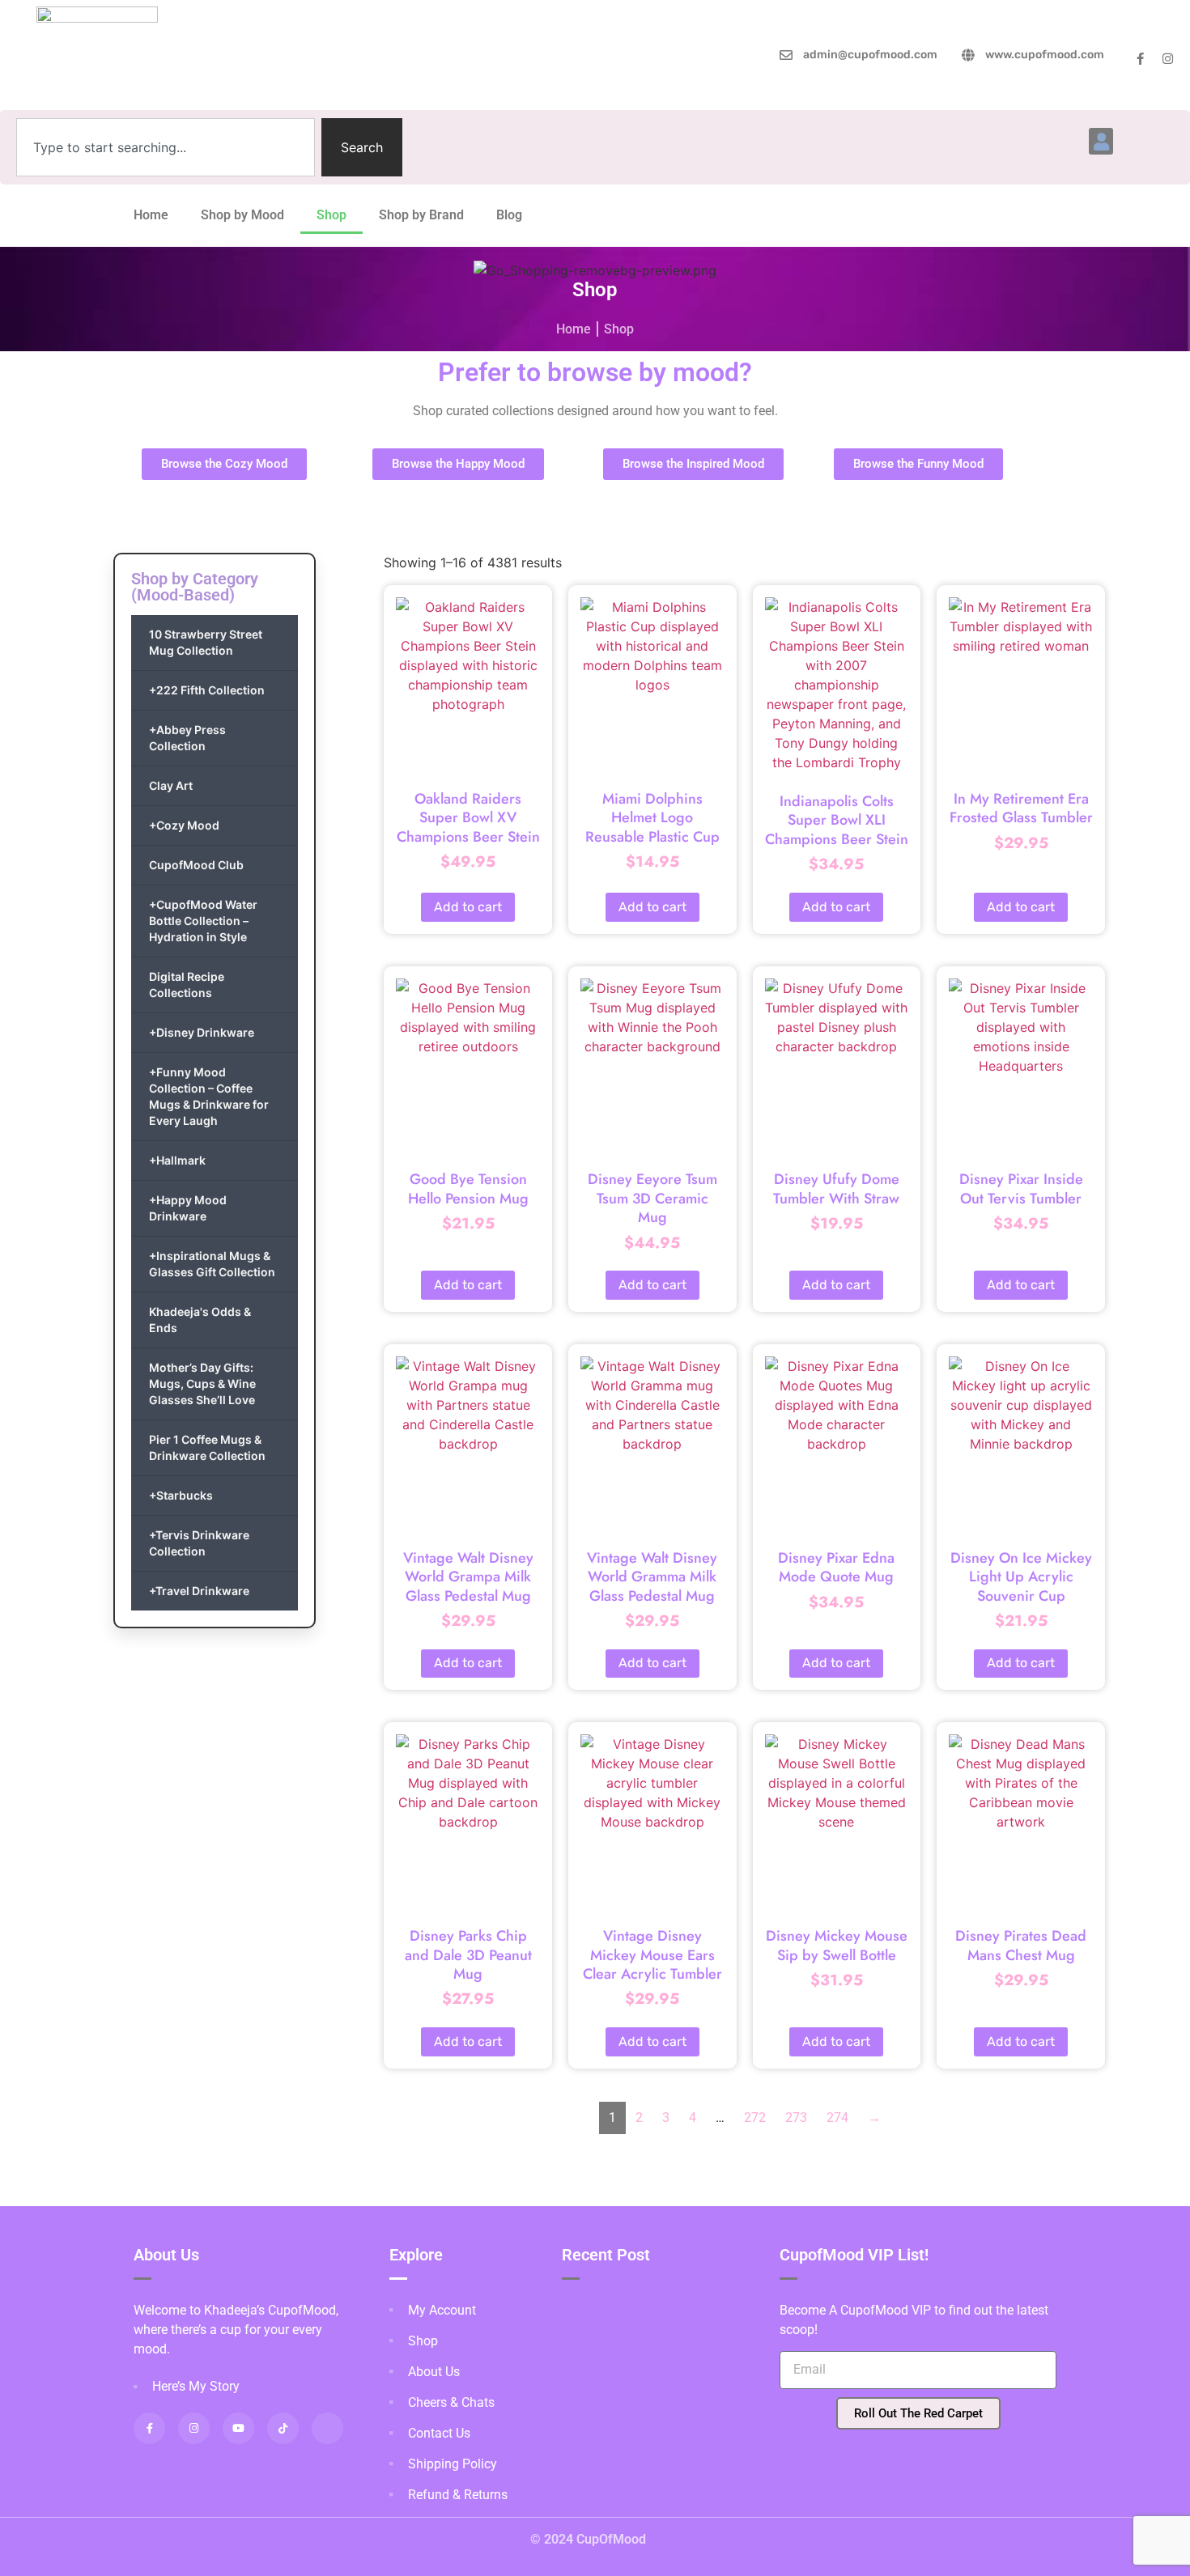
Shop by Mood (242, 215)
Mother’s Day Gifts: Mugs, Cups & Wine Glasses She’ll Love (202, 1383)
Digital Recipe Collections (187, 985)
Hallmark (177, 1160)
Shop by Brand (421, 215)
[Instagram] (1168, 59)
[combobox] (166, 147)
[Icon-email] (327, 2428)
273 (796, 2118)
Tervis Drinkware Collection (199, 1543)
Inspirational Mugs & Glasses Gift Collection (212, 1264)
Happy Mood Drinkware (188, 1208)
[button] (1101, 141)
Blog (509, 215)
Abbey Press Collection (187, 738)
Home (151, 215)
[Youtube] (238, 2428)
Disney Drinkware (202, 1032)
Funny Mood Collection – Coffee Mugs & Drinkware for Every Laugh (209, 1096)
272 (755, 2118)
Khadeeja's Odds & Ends (200, 1320)
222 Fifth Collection (207, 690)
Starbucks (181, 1495)
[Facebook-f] (1140, 59)
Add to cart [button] (468, 907)
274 (837, 2118)
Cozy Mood (184, 825)
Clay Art (171, 785)
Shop (331, 215)
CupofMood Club (196, 865)
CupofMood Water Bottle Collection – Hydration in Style (203, 921)
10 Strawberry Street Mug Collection (206, 642)
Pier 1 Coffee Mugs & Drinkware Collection (207, 1447)
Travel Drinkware (199, 1591)
